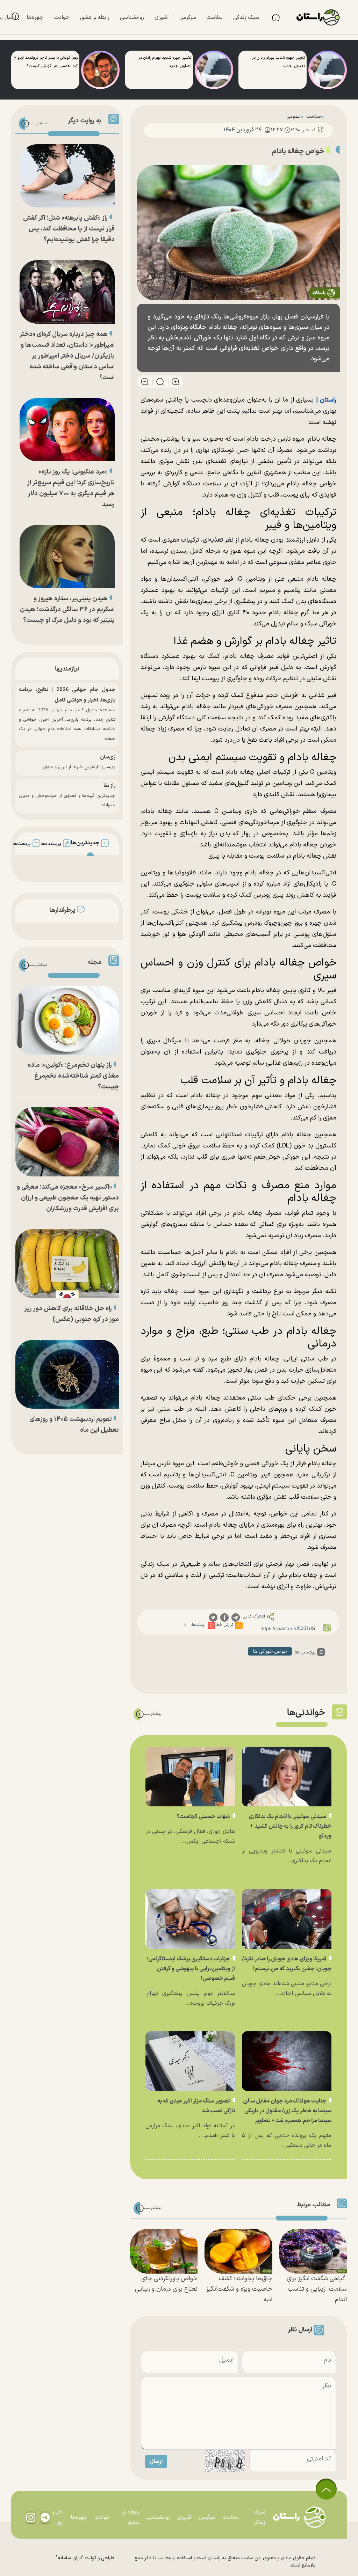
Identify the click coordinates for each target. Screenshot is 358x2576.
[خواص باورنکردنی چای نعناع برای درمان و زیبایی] (164, 2251)
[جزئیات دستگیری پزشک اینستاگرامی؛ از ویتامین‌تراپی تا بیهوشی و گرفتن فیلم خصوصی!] (190, 1919)
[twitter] (213, 1617)
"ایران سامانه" (70, 2558)
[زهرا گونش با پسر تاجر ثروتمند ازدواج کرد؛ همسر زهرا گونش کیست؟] (100, 70)
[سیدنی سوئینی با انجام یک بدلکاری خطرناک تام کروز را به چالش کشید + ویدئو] (287, 1777)
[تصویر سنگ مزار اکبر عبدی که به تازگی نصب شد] (190, 2061)
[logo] (322, 17)
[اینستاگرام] (31, 2517)
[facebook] (224, 1617)
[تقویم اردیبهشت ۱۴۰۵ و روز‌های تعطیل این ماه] (67, 1374)
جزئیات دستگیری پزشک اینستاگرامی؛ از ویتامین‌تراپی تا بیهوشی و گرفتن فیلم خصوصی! (191, 1969)
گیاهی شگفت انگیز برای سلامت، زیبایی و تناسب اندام (317, 2289)
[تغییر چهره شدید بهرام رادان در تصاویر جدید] (328, 70)
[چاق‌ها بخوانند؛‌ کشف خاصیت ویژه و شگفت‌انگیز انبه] (238, 2251)
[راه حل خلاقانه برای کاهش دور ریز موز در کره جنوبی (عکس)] (67, 1264)
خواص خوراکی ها (270, 1652)
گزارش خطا (224, 1625)
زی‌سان (108, 757)
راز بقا (109, 786)
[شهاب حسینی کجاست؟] (190, 1777)
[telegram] (236, 1617)
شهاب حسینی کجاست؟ (204, 1817)
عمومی (293, 116)
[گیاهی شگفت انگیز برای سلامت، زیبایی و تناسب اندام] (313, 2251)
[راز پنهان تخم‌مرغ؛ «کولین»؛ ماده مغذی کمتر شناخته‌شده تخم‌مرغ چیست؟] (67, 1020)
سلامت (313, 116)
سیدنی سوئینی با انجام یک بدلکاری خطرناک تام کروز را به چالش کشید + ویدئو (290, 1826)
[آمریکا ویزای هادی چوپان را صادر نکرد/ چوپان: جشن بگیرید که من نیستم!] (287, 1919)
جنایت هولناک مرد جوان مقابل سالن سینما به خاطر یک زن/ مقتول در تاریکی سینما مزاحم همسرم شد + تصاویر (287, 2111)
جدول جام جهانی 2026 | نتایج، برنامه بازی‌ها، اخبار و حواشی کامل (67, 695)
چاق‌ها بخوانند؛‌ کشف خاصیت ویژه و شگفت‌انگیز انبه (239, 2289)
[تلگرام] (45, 2517)
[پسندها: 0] (212, 1625)
